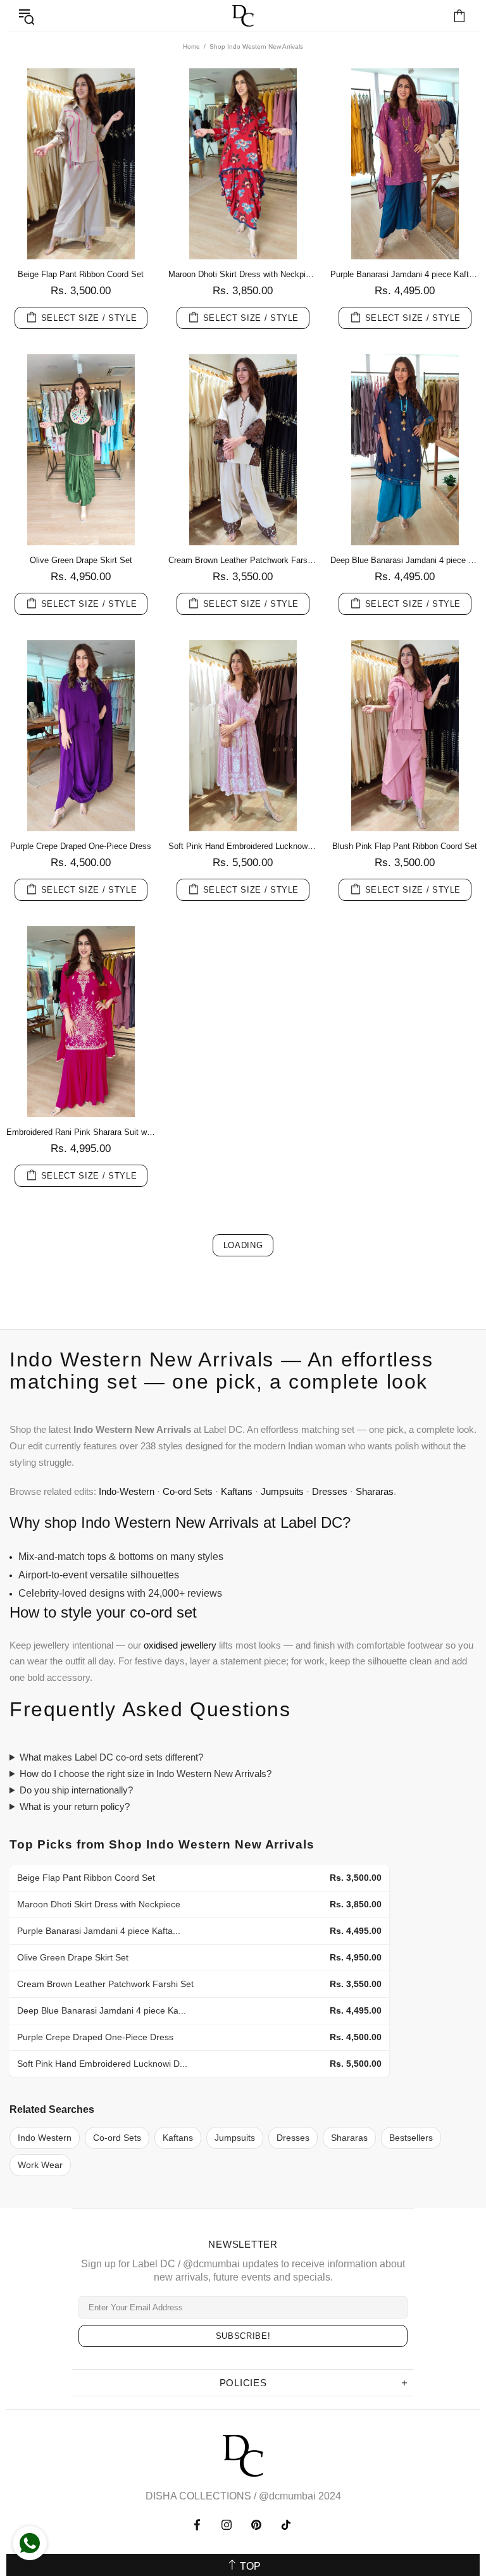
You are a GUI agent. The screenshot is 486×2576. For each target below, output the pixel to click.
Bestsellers (411, 2138)
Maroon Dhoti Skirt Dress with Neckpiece (243, 274)
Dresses (330, 1491)
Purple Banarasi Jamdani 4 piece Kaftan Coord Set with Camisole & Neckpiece (405, 274)
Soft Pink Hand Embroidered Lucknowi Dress (243, 846)
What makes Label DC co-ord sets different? (111, 1757)
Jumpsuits (282, 1491)
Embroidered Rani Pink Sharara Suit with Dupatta (81, 1132)
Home (191, 46)
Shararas (375, 1491)
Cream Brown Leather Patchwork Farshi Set (243, 560)
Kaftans (237, 1491)
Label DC (243, 16)
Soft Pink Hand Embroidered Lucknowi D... (102, 2064)
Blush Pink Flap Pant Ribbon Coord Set (405, 846)
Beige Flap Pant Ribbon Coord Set (81, 274)
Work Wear (40, 2165)
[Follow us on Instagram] (227, 2525)
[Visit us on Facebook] (198, 2525)
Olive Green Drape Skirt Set (81, 560)
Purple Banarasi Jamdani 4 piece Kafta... (99, 1931)
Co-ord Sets (188, 1491)
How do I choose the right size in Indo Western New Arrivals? (146, 1774)
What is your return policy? (75, 1806)
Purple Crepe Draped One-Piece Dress (81, 846)
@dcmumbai (287, 2496)
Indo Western (45, 2138)
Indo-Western (127, 1491)
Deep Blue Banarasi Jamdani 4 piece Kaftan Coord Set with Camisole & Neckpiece (405, 560)
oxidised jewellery (180, 1645)
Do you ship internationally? (76, 1790)
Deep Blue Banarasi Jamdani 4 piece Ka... (102, 2010)
